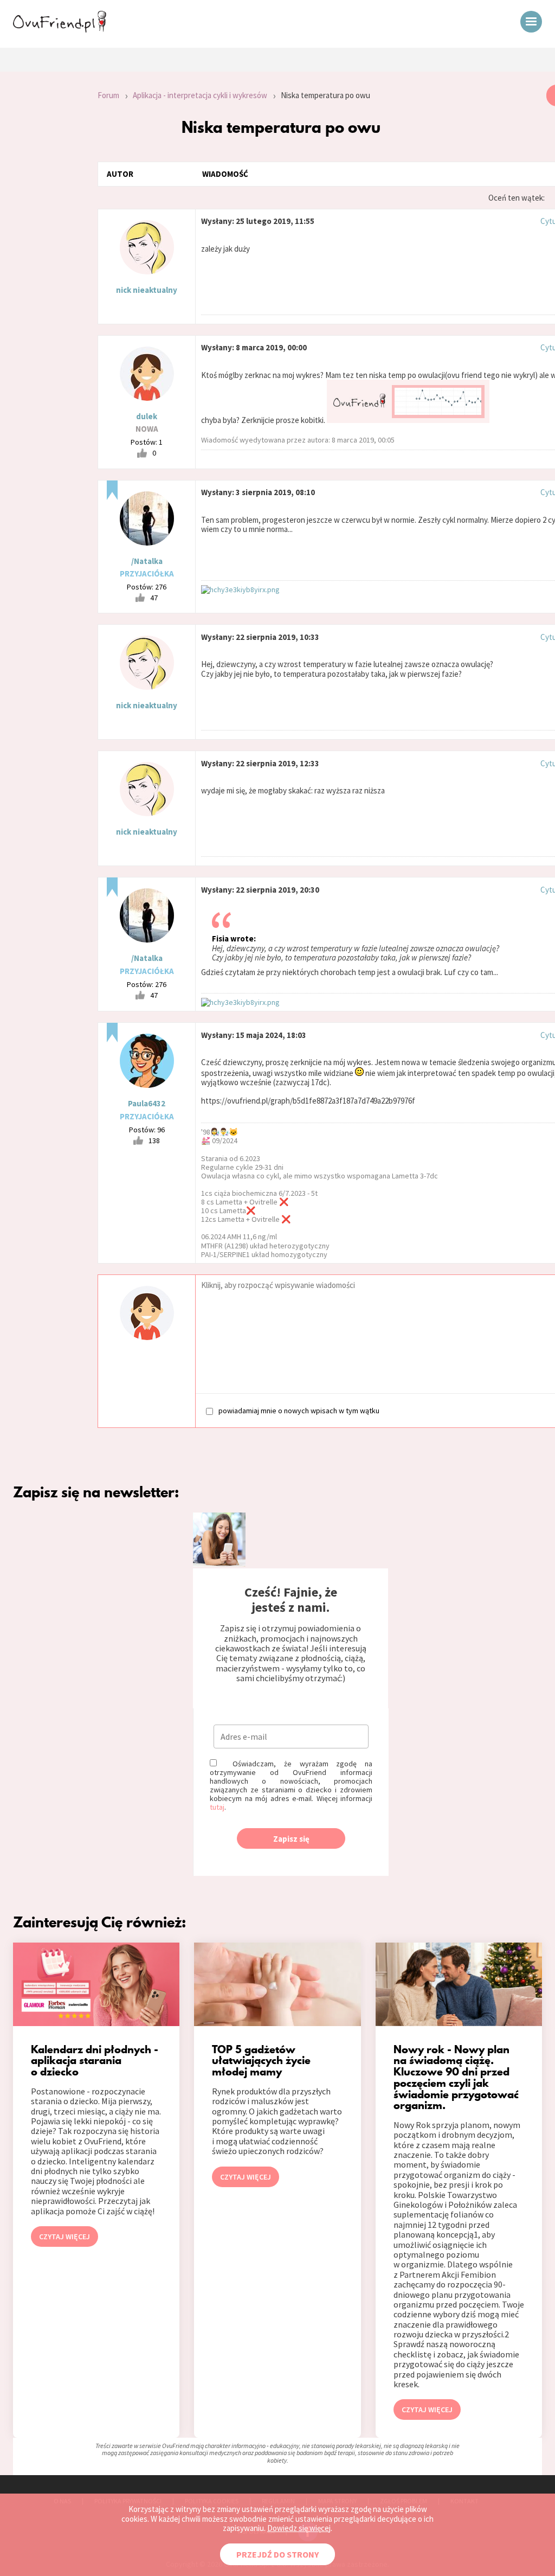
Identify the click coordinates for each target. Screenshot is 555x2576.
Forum (108, 95)
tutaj (217, 1807)
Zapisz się (291, 1839)
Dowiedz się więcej (299, 2528)
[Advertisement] (41, 230)
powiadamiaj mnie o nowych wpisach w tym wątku (299, 1410)
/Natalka (147, 561)
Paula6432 (147, 1103)
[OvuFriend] (60, 29)
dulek (147, 416)
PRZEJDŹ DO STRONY (277, 2554)
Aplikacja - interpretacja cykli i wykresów (200, 95)
